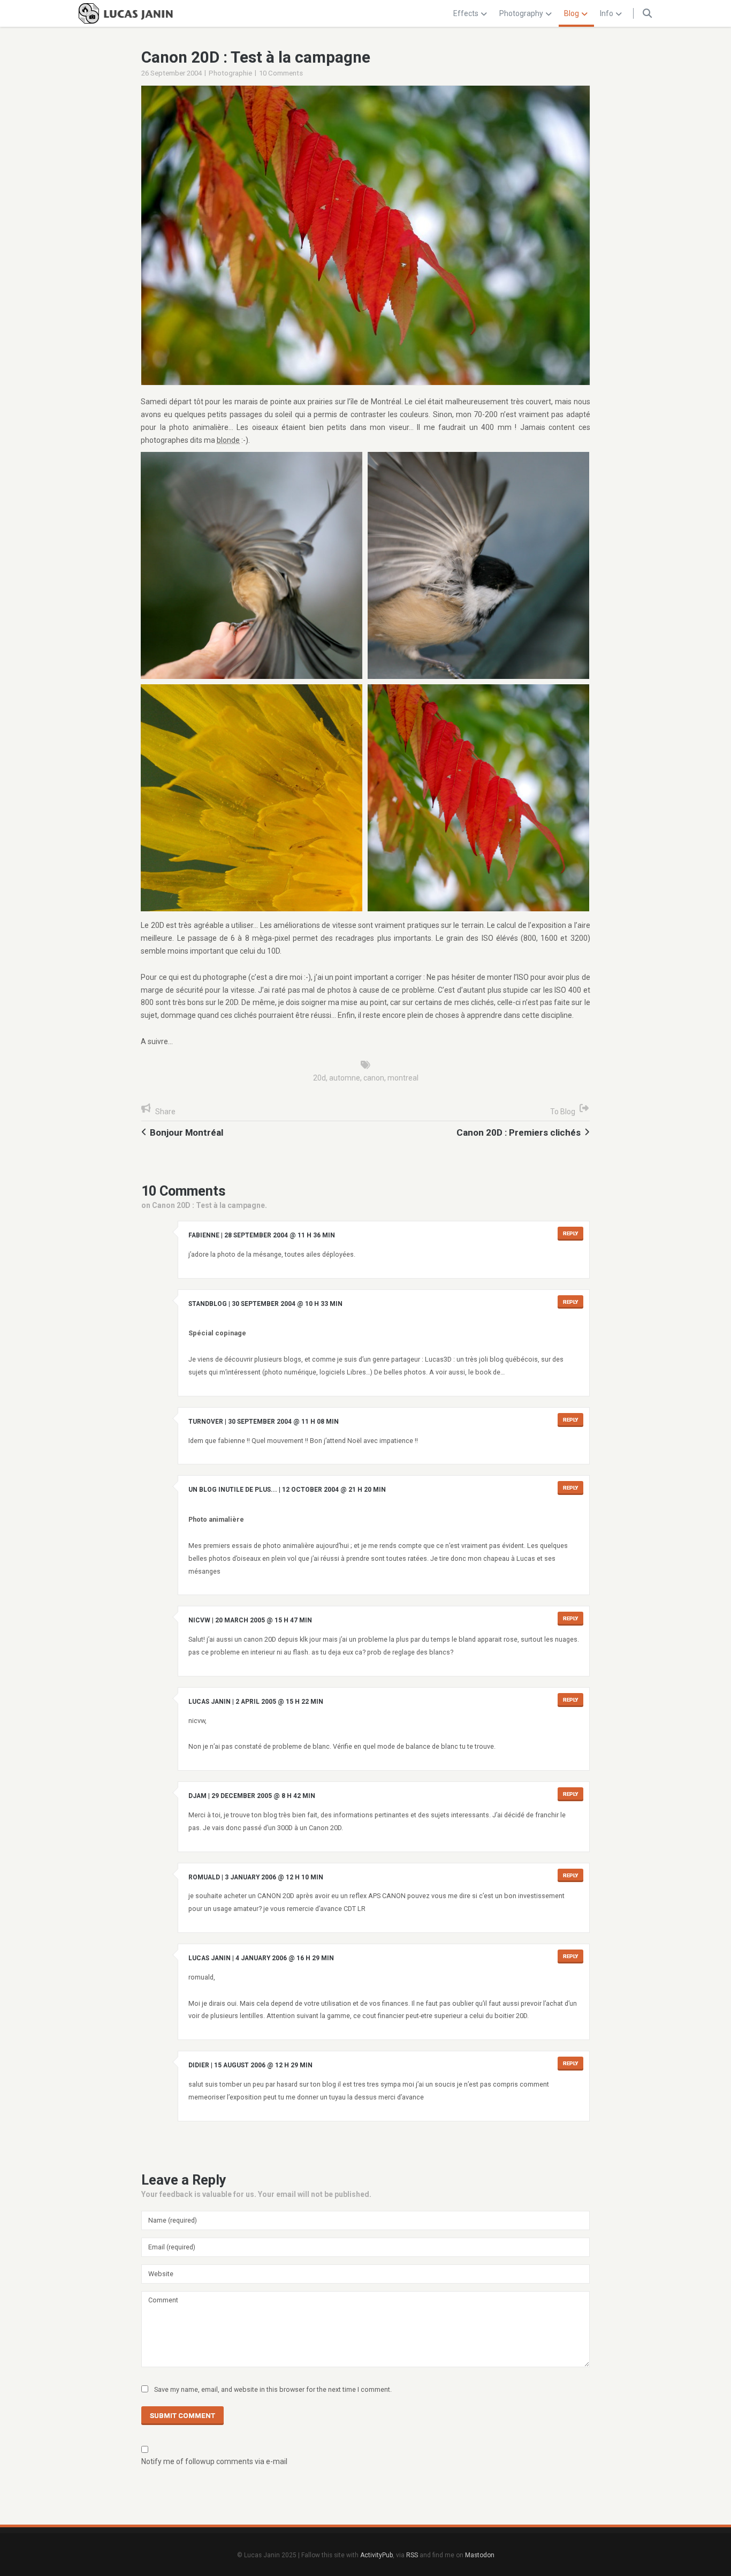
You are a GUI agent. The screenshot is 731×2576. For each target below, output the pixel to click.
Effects (466, 13)
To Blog (563, 1112)
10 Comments (281, 73)
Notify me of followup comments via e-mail (214, 2461)
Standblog (208, 1304)
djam (197, 1796)
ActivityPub (376, 2555)
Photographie (230, 73)
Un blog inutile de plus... (233, 1490)
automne (345, 1078)
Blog (572, 13)
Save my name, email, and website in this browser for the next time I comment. (273, 2389)
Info (607, 13)
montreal (403, 1078)
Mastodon (480, 2555)
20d (319, 1078)
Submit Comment (182, 2416)
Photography (521, 13)
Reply (570, 1233)
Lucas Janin (210, 1702)
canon (374, 1078)
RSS (412, 2555)
